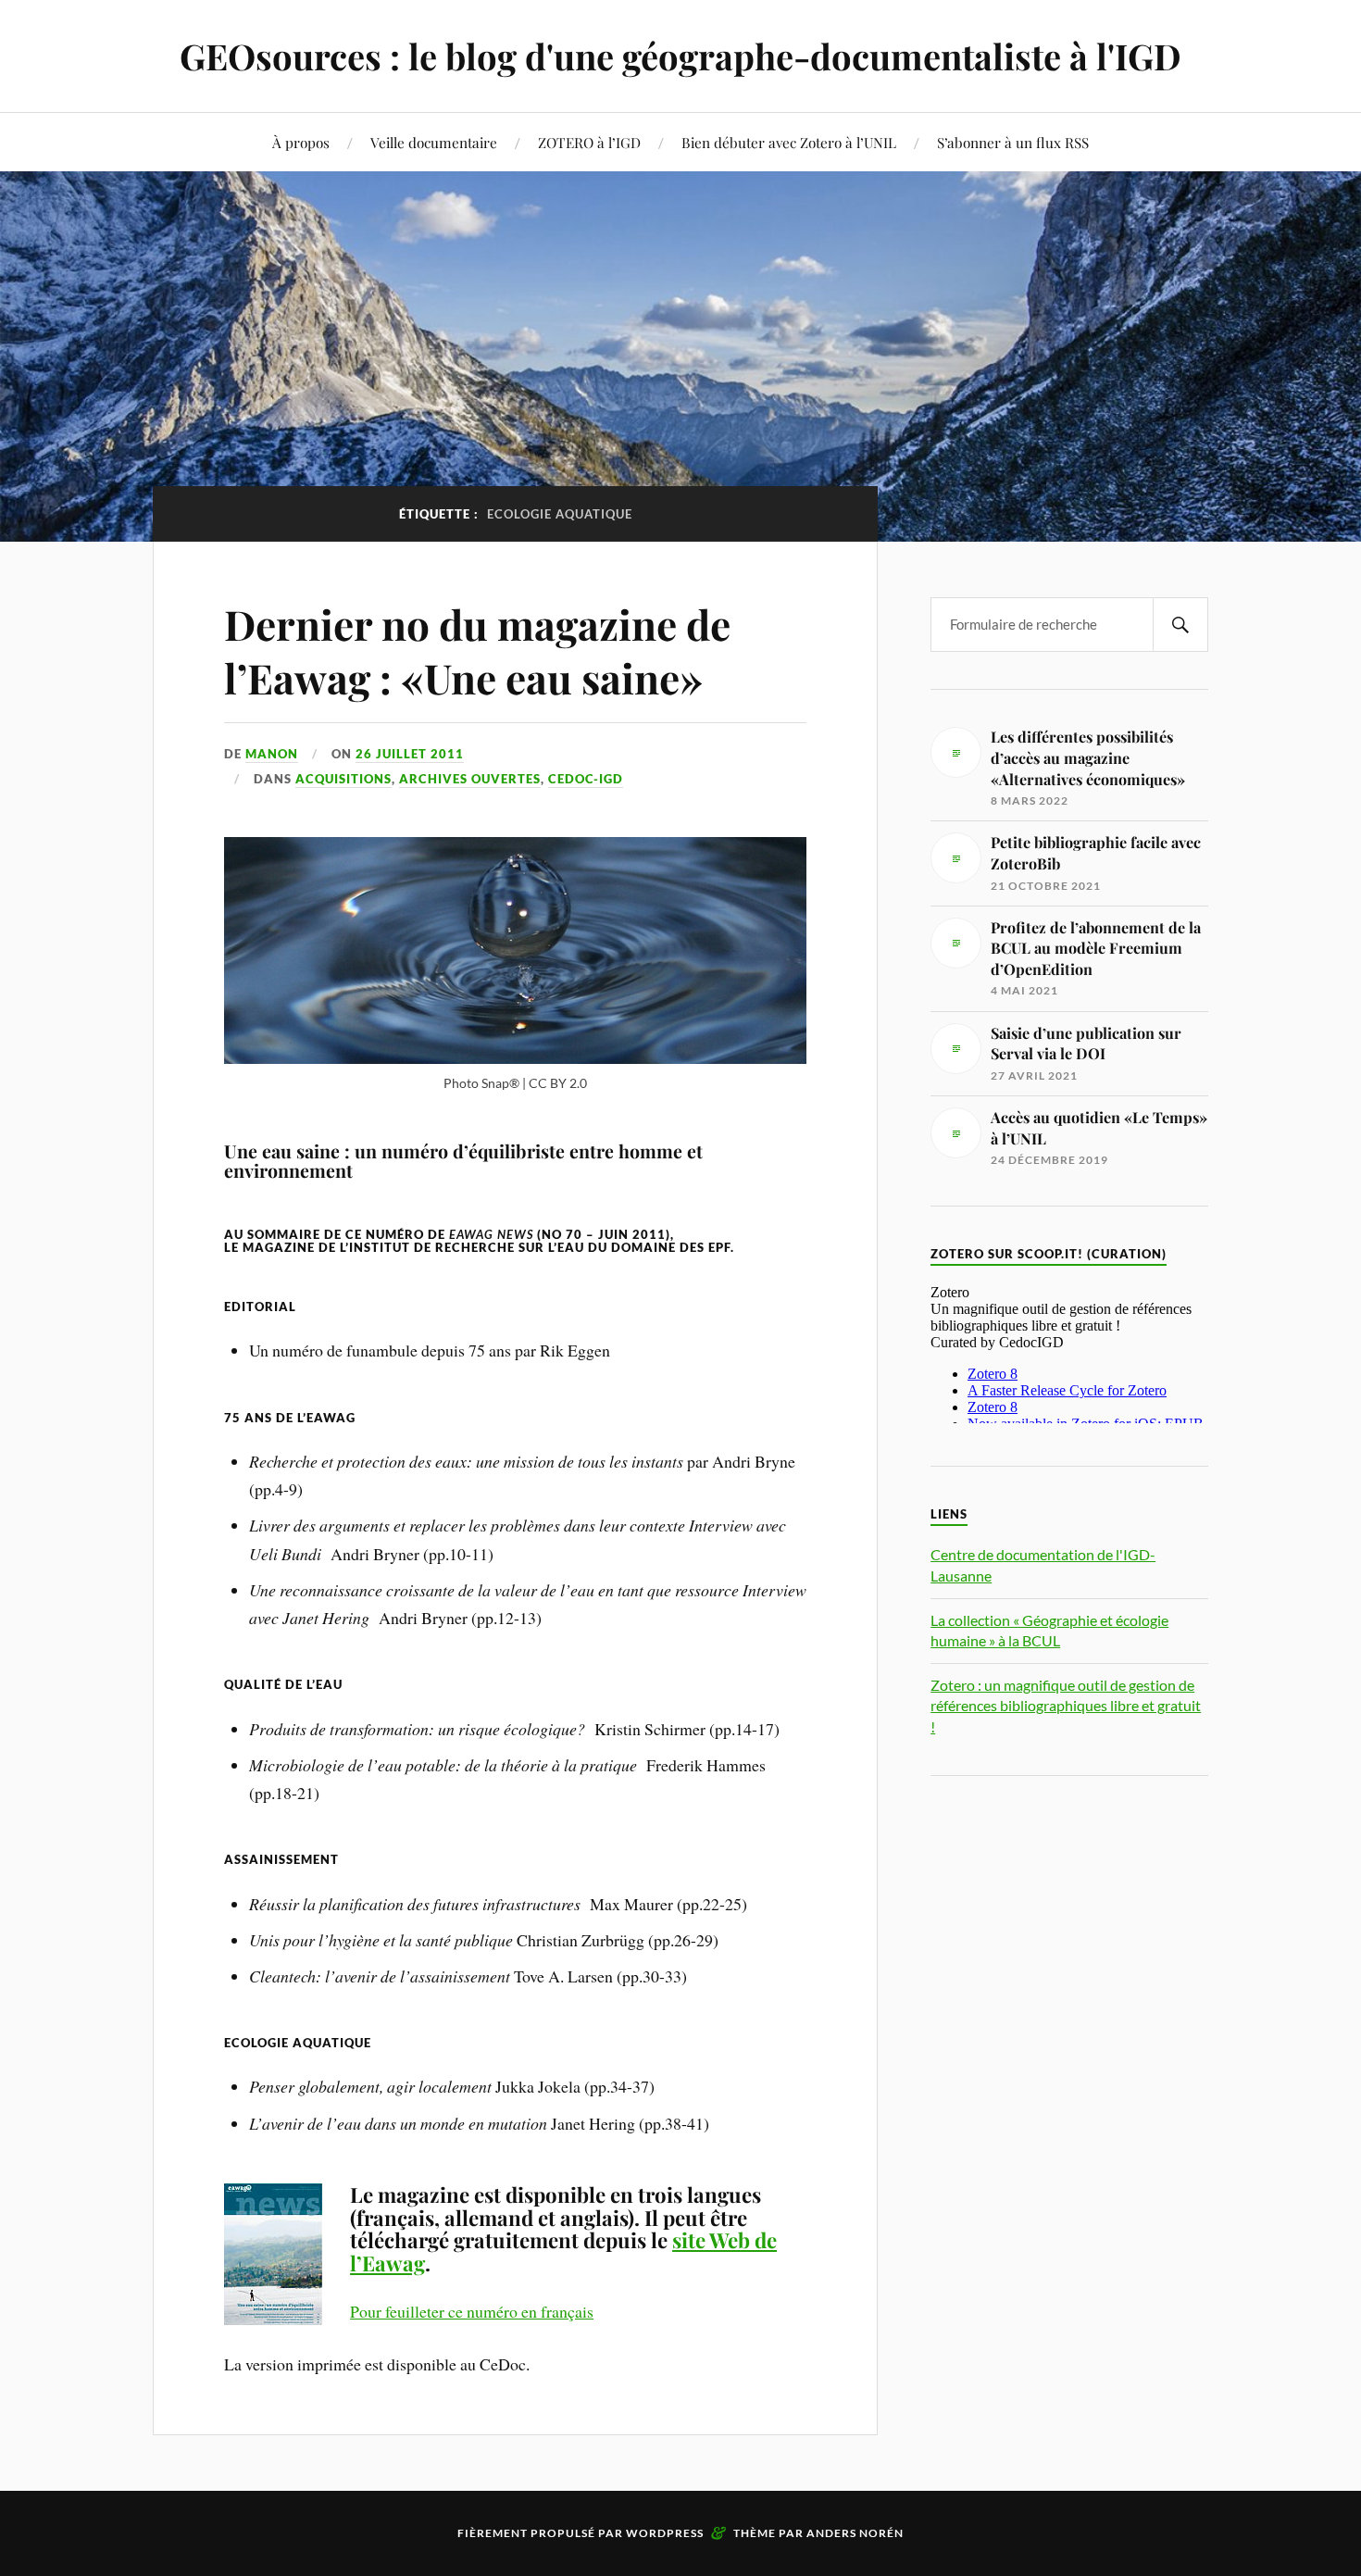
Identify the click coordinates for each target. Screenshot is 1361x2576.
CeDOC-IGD (586, 779)
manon (272, 754)
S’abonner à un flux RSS (1013, 142)
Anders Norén (855, 2533)
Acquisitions (343, 779)
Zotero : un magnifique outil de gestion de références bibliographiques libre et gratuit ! (1066, 1706)
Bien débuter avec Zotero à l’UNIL (789, 142)
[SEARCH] (1180, 625)
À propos (301, 142)
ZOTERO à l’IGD (589, 142)
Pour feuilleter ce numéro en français (472, 2311)
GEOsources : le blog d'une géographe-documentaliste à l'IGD (680, 56)
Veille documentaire (434, 142)
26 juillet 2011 (410, 754)
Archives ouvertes (470, 779)
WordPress (665, 2533)
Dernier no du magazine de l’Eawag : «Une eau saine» (477, 650)
